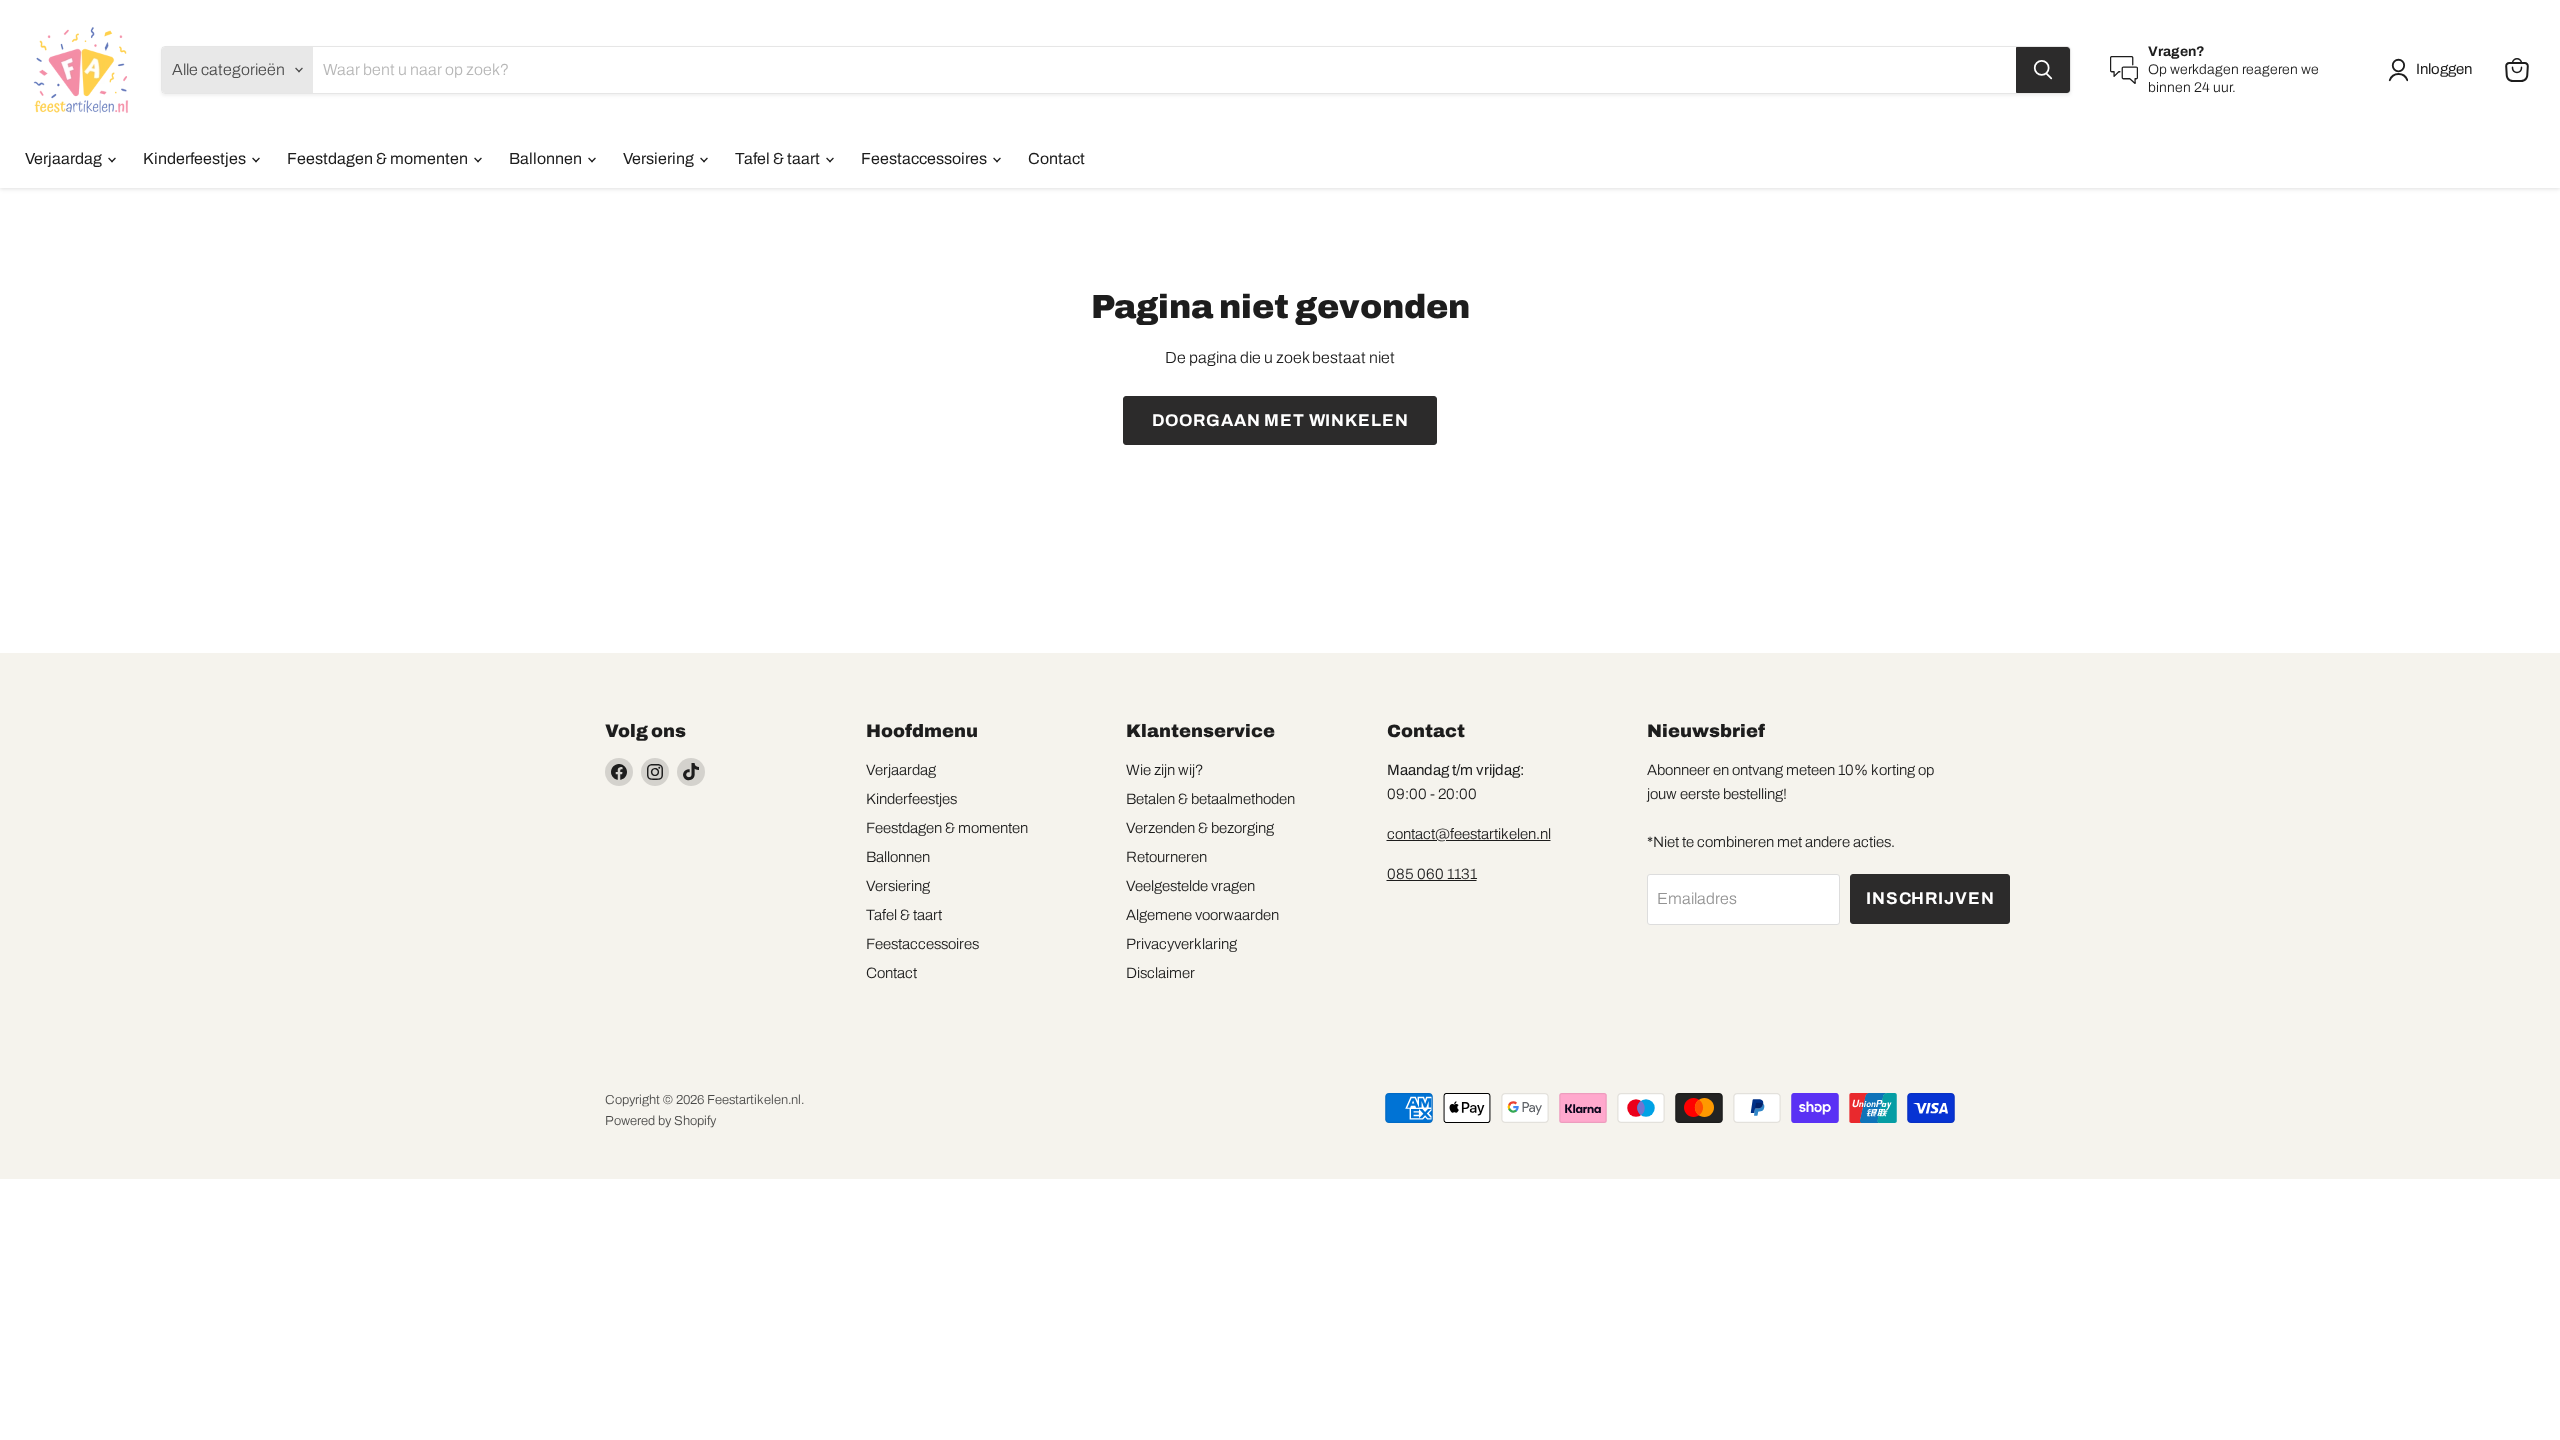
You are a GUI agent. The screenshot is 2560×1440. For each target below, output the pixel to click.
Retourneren (1166, 857)
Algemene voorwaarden (1202, 915)
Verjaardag (65, 158)
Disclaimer (1160, 973)
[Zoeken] (2043, 70)
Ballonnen (547, 158)
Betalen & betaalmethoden (1210, 799)
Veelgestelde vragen (1190, 886)
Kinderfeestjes (196, 158)
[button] (2434, 70)
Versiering (660, 158)
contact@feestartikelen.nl (1469, 834)
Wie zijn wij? (1164, 770)
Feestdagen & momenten (379, 158)
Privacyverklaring (1181, 944)
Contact (1056, 158)
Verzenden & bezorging (1200, 828)
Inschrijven (1930, 898)
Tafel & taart (779, 158)
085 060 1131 (1432, 874)
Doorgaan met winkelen (1280, 420)
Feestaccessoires (925, 158)
